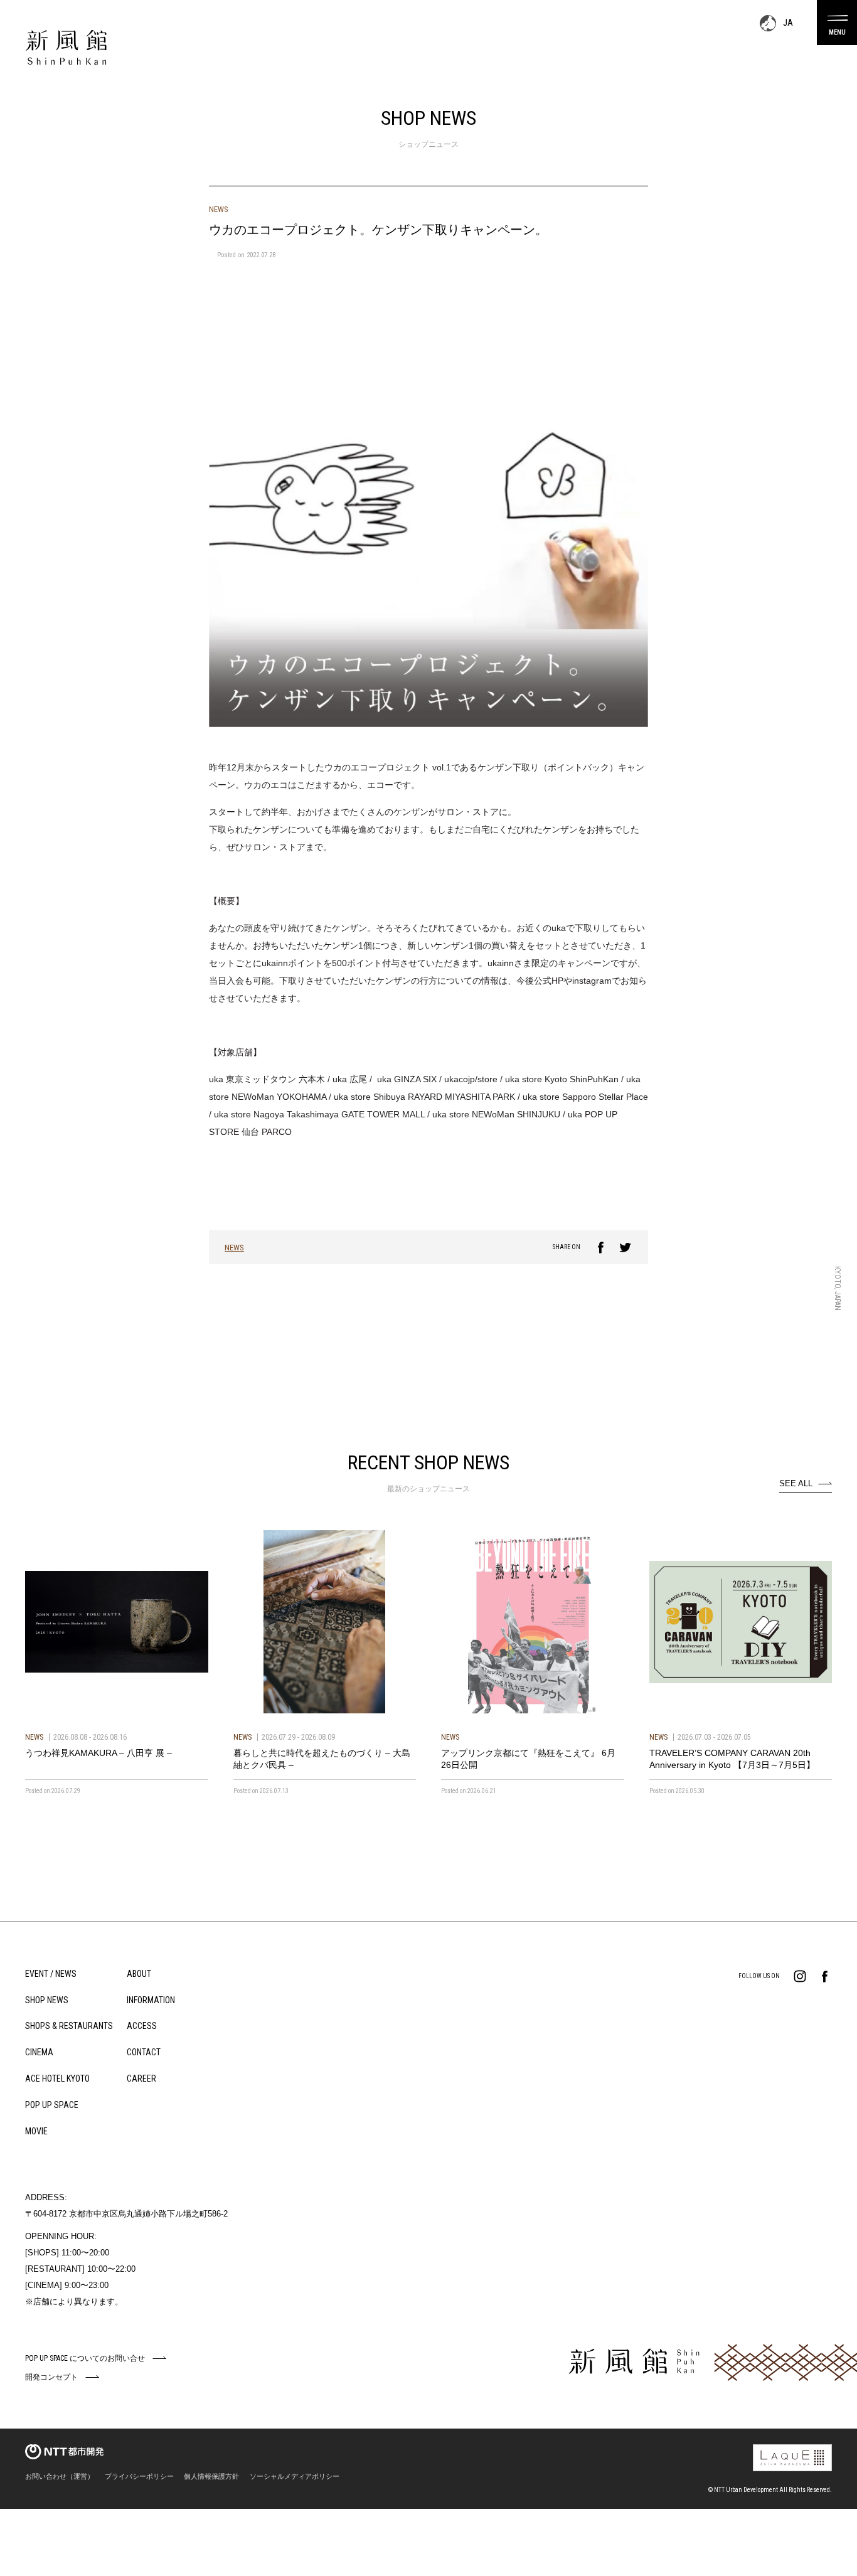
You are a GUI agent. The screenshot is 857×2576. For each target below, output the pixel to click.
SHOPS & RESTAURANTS (69, 2026)
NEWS (234, 1248)
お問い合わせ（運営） (60, 2476)
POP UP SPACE (52, 2105)
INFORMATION (151, 2000)
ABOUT (139, 1974)
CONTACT (144, 2052)
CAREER (141, 2078)
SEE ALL (796, 1483)
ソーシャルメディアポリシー (295, 2476)
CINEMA (39, 2052)
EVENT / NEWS (51, 1974)
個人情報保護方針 (211, 2476)
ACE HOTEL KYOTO (57, 2078)
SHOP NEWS (47, 2000)
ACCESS (142, 2026)
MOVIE (36, 2131)
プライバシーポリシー (139, 2476)
